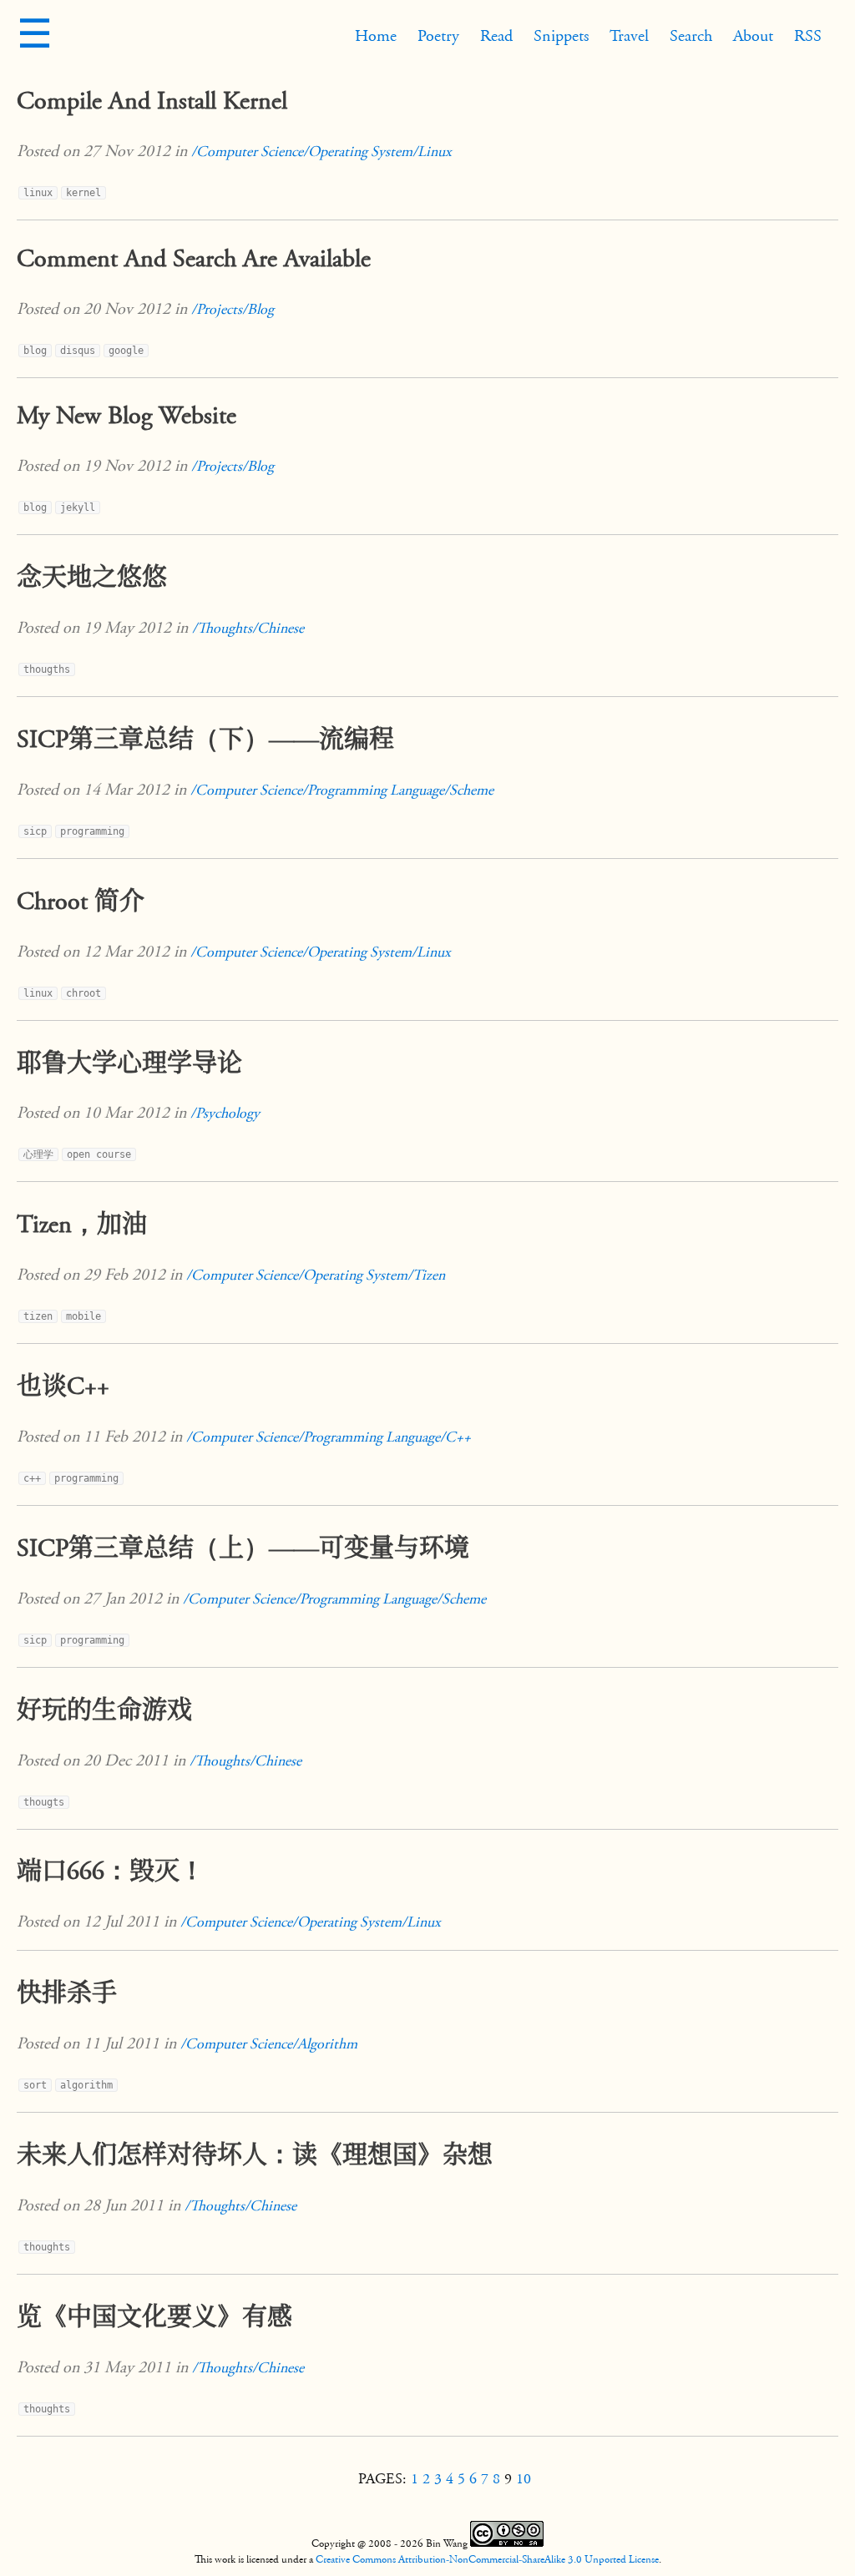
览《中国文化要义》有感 (154, 2317)
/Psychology (225, 1113)
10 (524, 2479)
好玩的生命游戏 (104, 1710)
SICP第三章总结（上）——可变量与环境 (243, 1548)
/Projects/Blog (233, 309)
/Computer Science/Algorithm (269, 2044)
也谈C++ (63, 1386)
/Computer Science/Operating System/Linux (321, 152)
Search (691, 36)
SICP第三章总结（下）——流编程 (205, 740)
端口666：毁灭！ (111, 1871)
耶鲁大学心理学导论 (129, 1063)
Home (376, 36)
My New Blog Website (126, 416)
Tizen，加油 (82, 1225)
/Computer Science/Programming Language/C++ (329, 1437)
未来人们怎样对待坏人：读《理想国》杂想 (255, 2155)
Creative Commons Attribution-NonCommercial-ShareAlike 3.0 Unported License (487, 2559)
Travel (629, 36)
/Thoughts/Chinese (248, 628)
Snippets (561, 36)
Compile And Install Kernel (152, 101)
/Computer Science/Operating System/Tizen (316, 1275)
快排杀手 (67, 1993)
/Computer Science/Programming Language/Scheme (342, 790)
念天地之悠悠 (92, 578)
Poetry (438, 36)
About (753, 36)
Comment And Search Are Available (194, 259)
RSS (808, 36)
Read (496, 36)
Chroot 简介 (81, 902)
